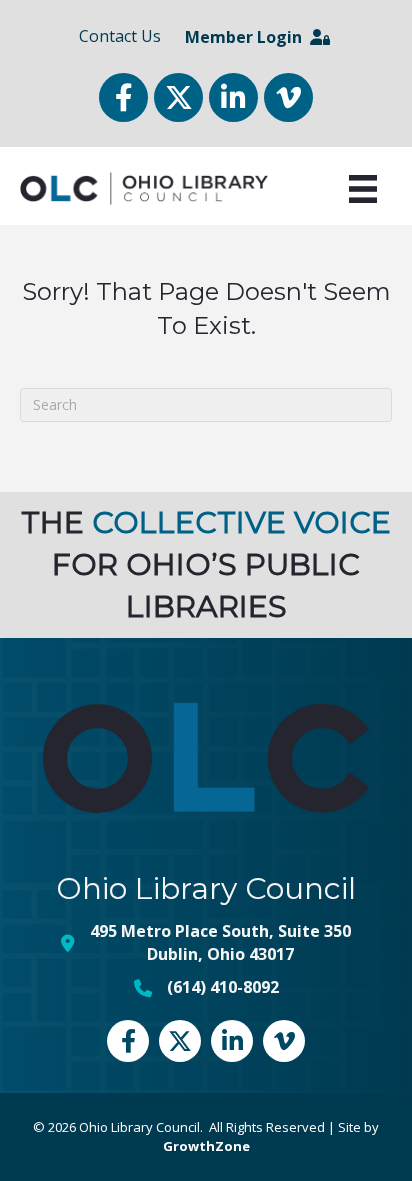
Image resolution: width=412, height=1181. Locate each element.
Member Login (247, 37)
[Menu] (363, 189)
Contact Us (120, 36)
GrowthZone (206, 1146)
